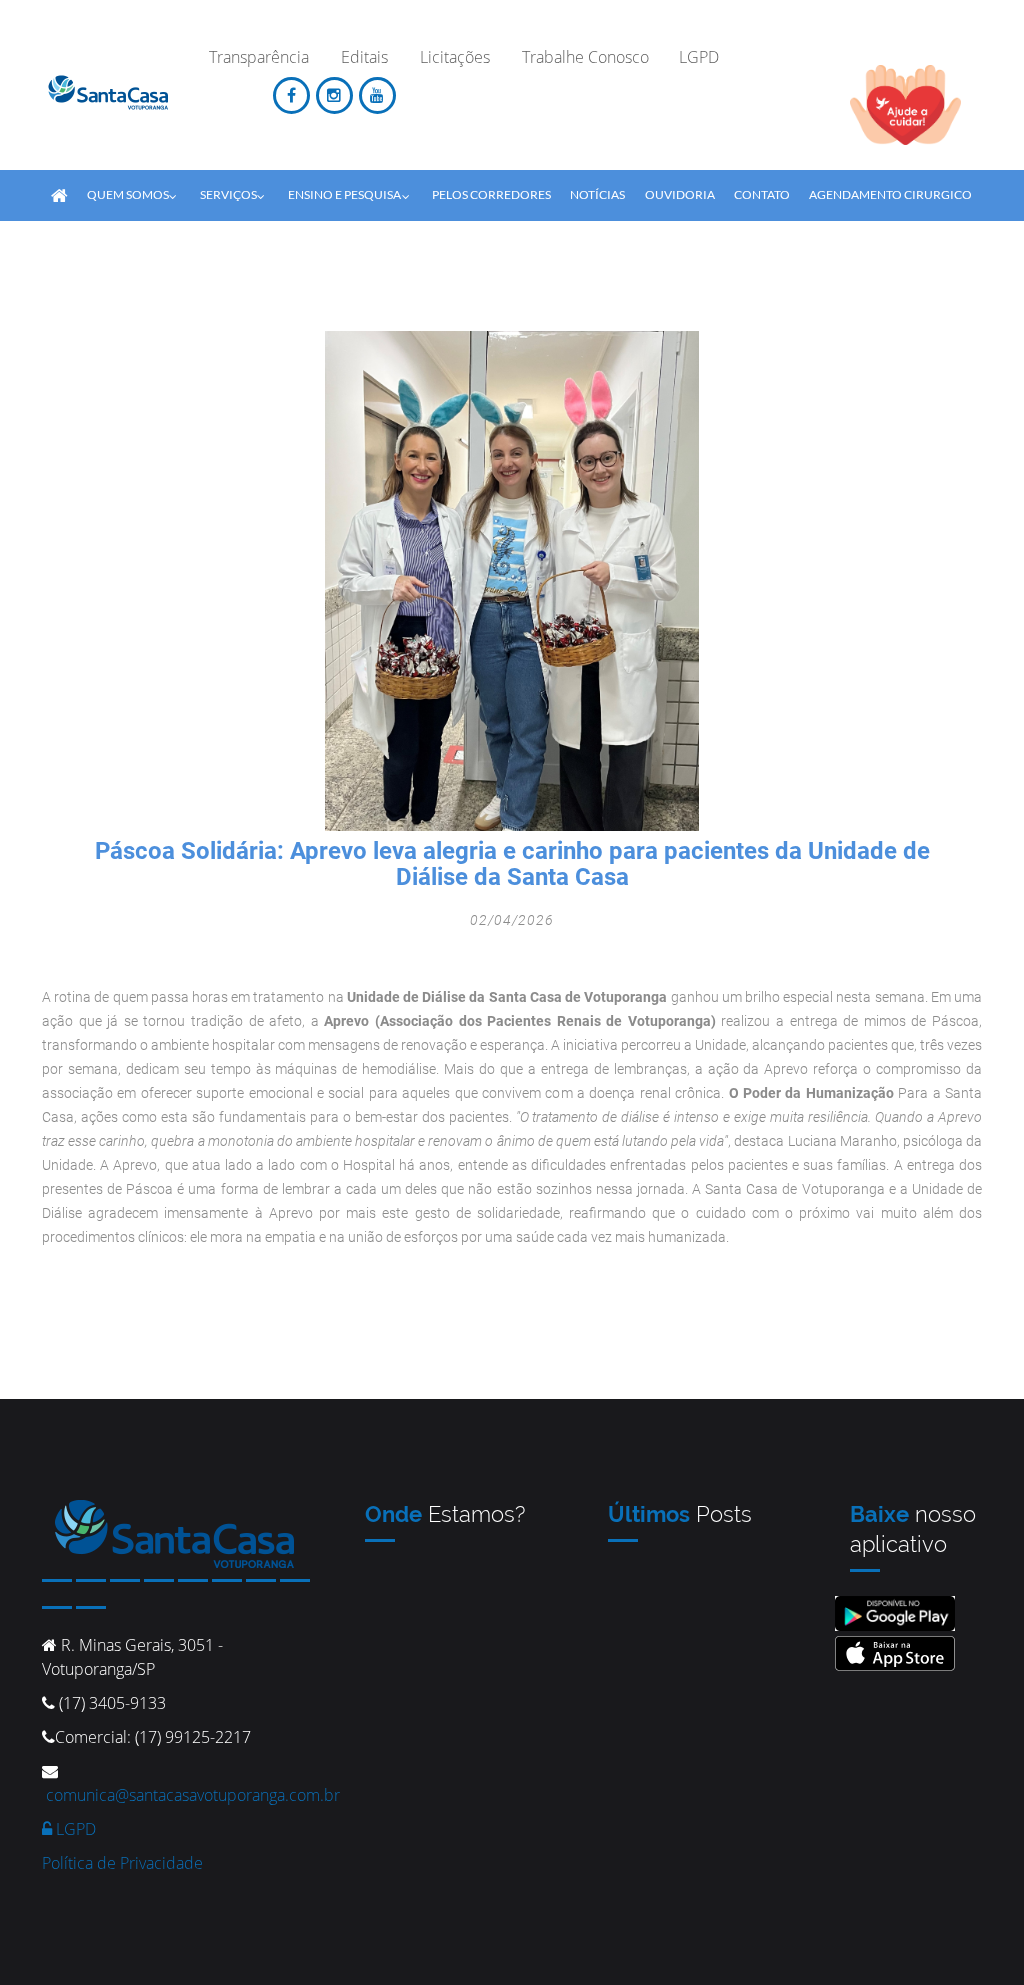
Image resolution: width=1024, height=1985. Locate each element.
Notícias (597, 194)
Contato (762, 194)
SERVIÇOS (228, 194)
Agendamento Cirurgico (890, 194)
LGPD (74, 1829)
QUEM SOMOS (128, 194)
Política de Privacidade (122, 1863)
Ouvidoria (680, 194)
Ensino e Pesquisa (344, 194)
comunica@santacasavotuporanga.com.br (193, 1795)
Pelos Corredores (491, 194)
